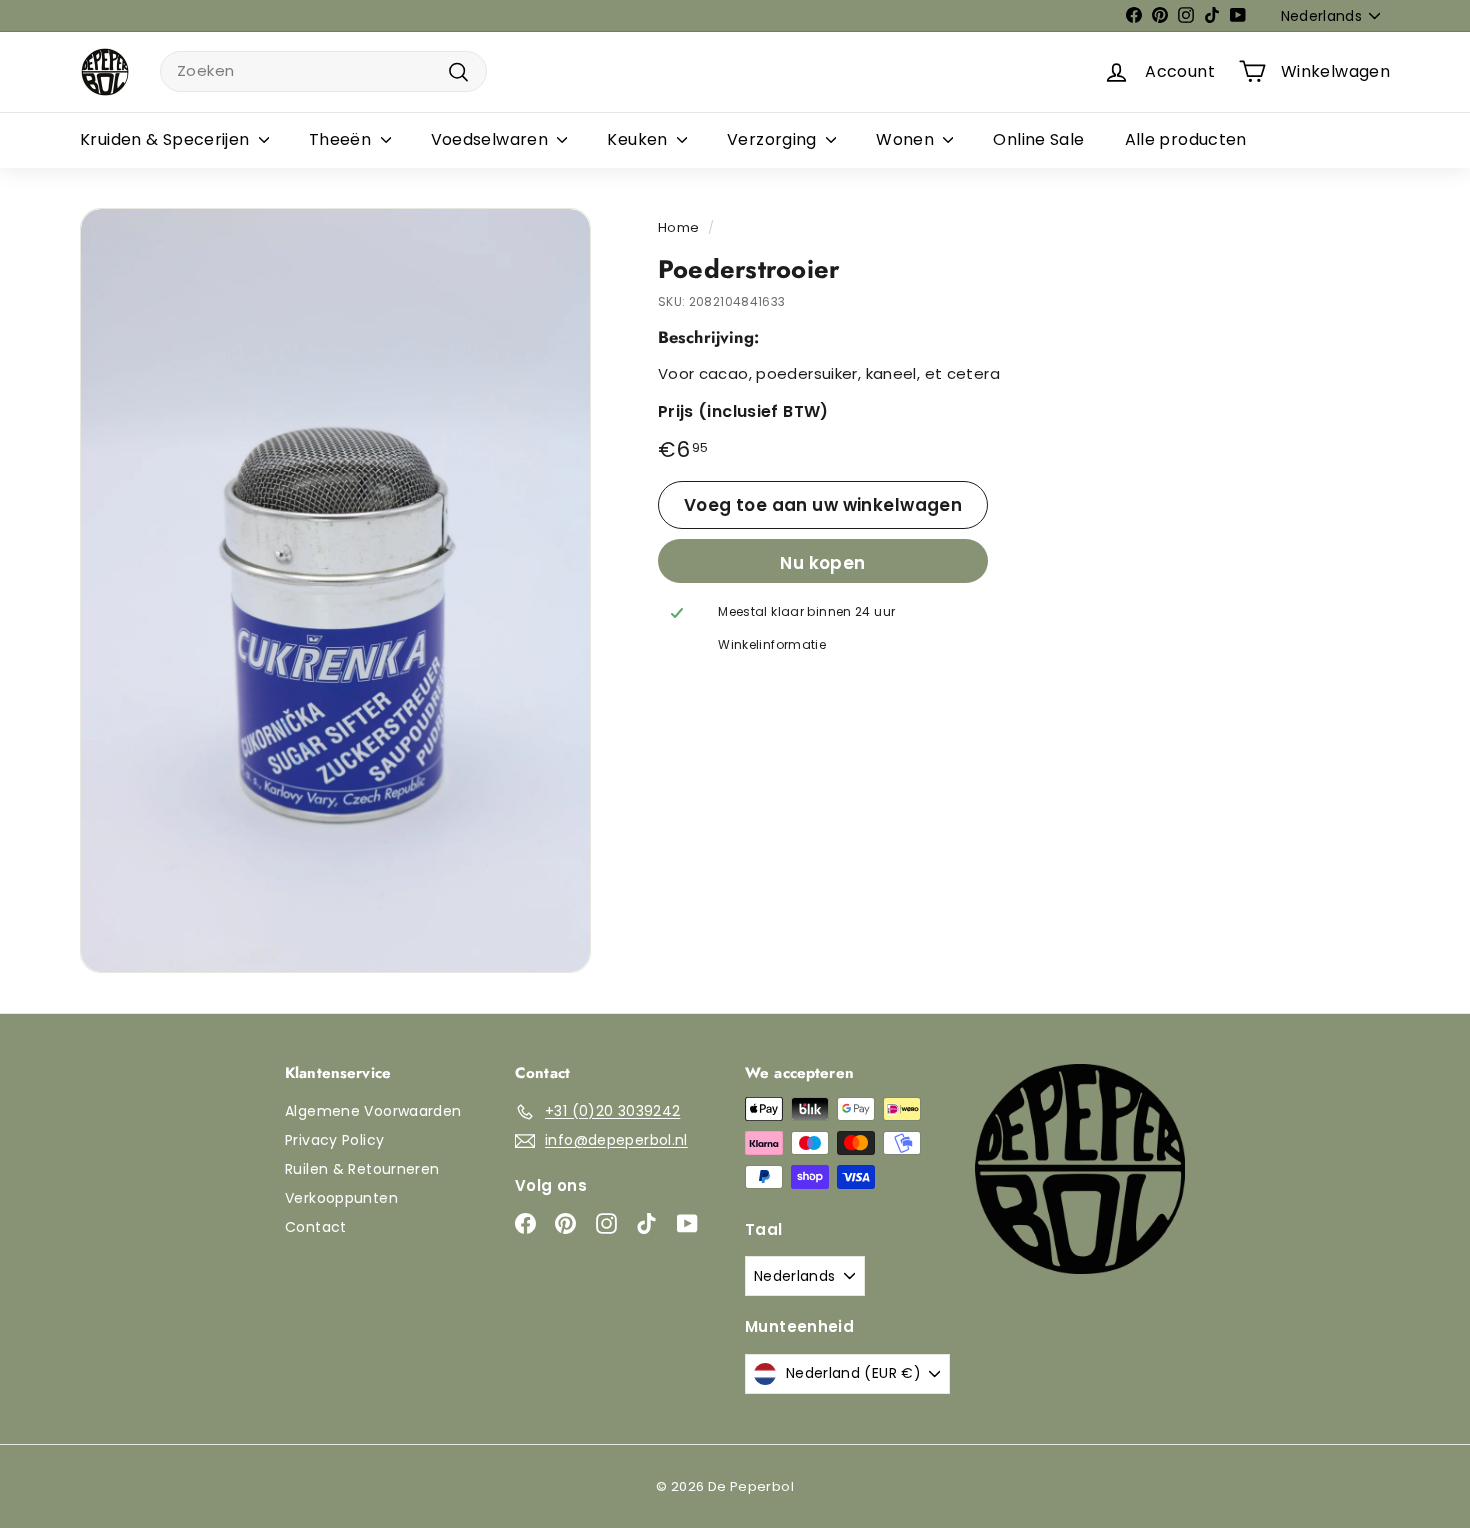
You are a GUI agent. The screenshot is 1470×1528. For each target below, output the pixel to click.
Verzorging (774, 139)
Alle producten (1186, 139)
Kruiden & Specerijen (167, 139)
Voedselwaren (492, 139)
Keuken (639, 139)
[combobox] (323, 71)
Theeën (342, 139)
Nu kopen (822, 563)
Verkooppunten (341, 1198)
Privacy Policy (334, 1140)
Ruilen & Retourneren (362, 1169)
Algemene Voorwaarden (373, 1111)
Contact (316, 1227)
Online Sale (1038, 139)
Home (679, 227)
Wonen (907, 139)
